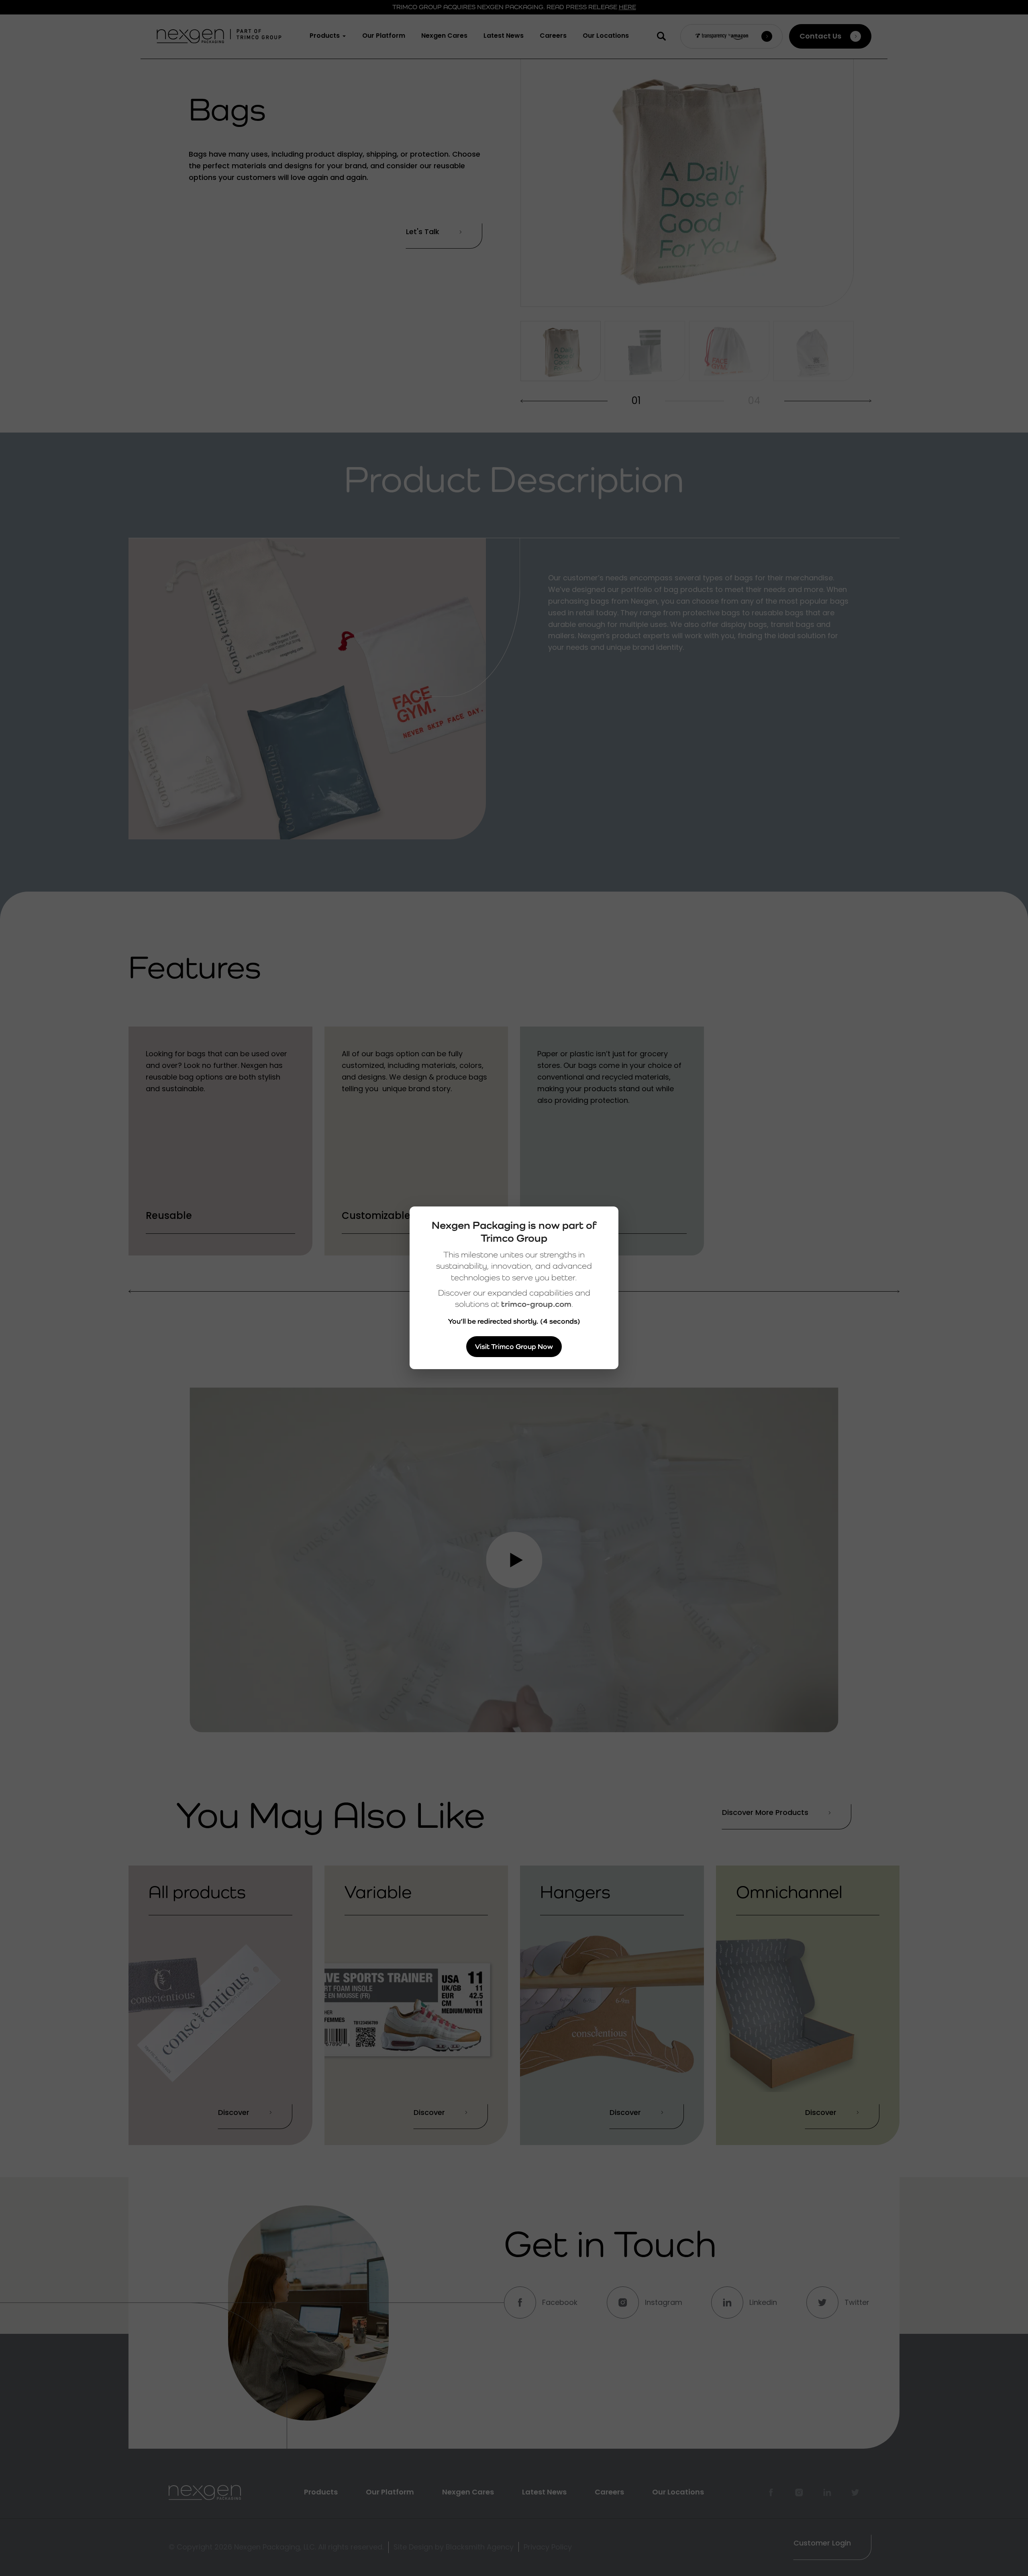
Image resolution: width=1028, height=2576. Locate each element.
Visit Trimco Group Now (514, 1346)
